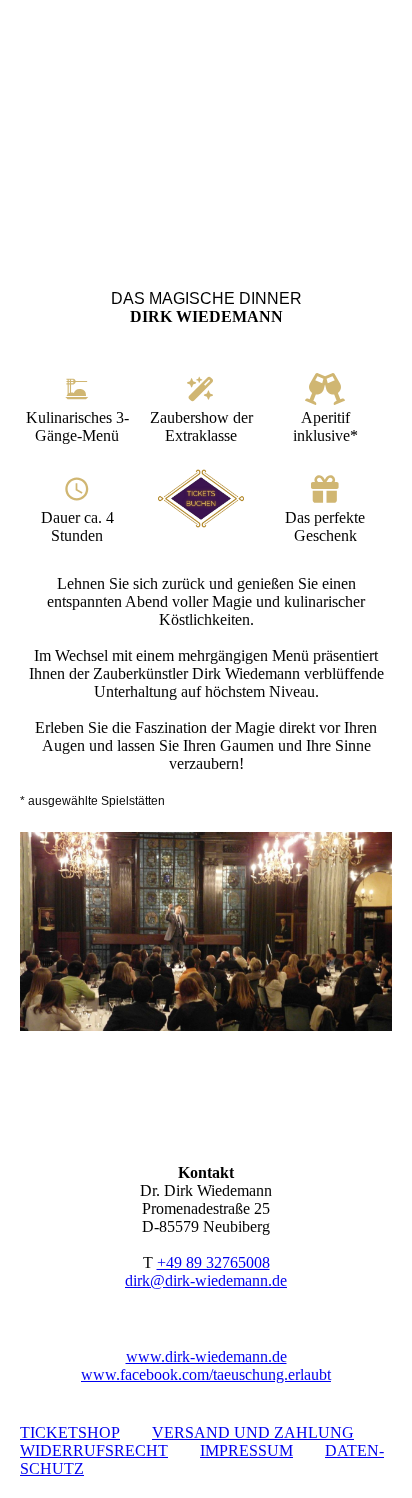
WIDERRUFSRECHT (94, 1450)
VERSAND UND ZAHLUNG (253, 1432)
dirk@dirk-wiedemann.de (206, 1280)
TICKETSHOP (70, 1432)
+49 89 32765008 (213, 1262)
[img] (206, 125)
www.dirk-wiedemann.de (206, 1356)
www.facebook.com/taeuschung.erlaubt (206, 1374)
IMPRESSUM (246, 1450)
